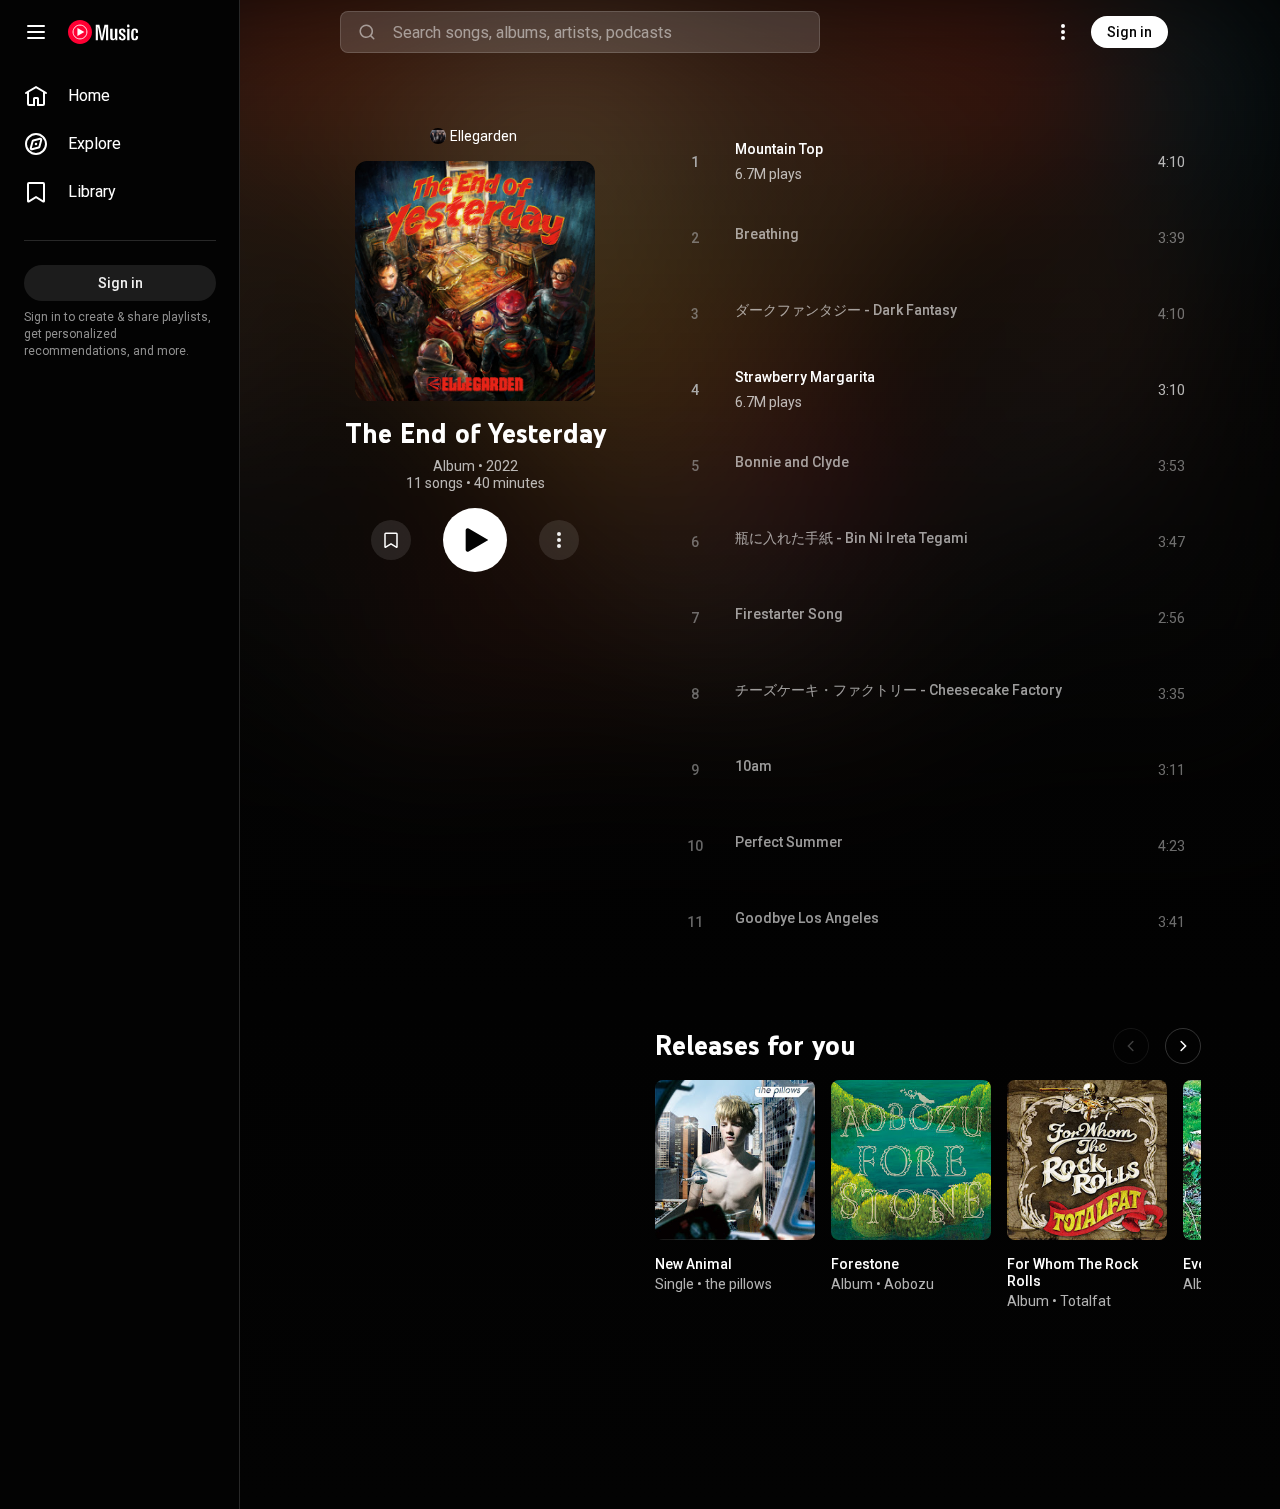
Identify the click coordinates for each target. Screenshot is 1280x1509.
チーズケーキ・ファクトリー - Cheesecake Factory (898, 690)
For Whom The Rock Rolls (1072, 1272)
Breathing (767, 234)
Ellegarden (483, 136)
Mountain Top (779, 149)
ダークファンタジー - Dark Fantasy (846, 310)
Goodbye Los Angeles (807, 918)
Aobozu (909, 1284)
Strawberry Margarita (805, 377)
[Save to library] (391, 540)
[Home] (103, 32)
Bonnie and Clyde (792, 462)
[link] (120, 96)
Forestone (865, 1264)
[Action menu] (559, 540)
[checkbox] (1171, 162)
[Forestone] (911, 1160)
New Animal (693, 1264)
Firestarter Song (789, 614)
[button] (391, 540)
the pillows (738, 1284)
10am (753, 766)
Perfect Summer (789, 842)
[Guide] (36, 32)
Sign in (1129, 32)
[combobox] (606, 32)
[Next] (1183, 1046)
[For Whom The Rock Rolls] (1087, 1160)
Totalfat (1085, 1301)
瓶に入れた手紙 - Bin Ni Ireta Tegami (851, 538)
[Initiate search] (367, 32)
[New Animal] (735, 1160)
